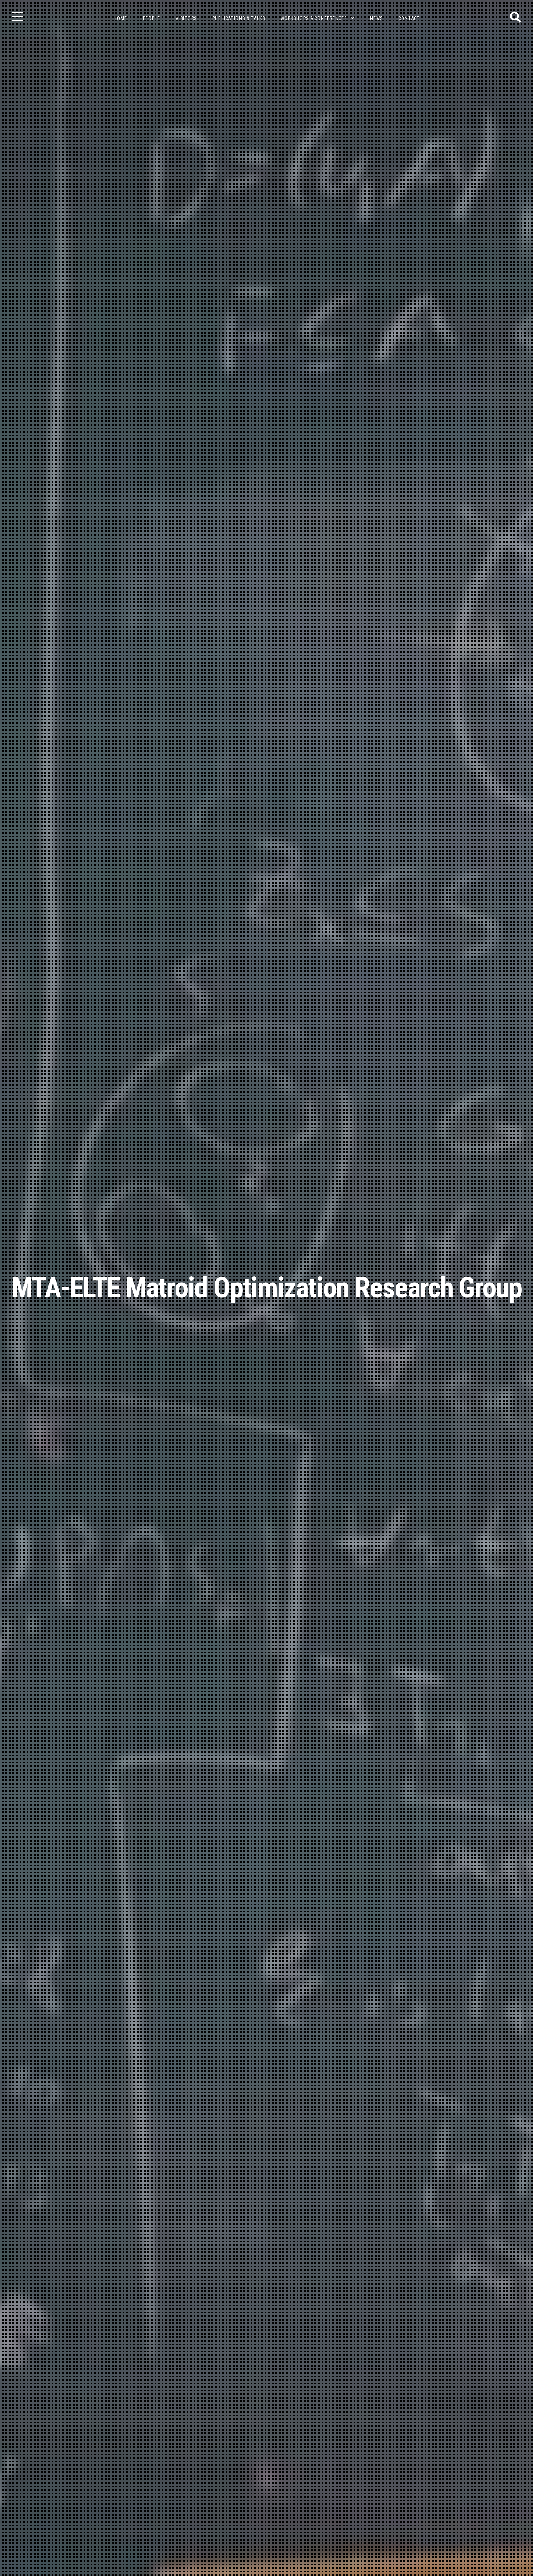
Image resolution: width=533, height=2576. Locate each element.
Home (120, 18)
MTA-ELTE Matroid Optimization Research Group (267, 1288)
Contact (409, 18)
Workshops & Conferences (314, 18)
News (376, 18)
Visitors (186, 18)
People (151, 18)
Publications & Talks (239, 18)
